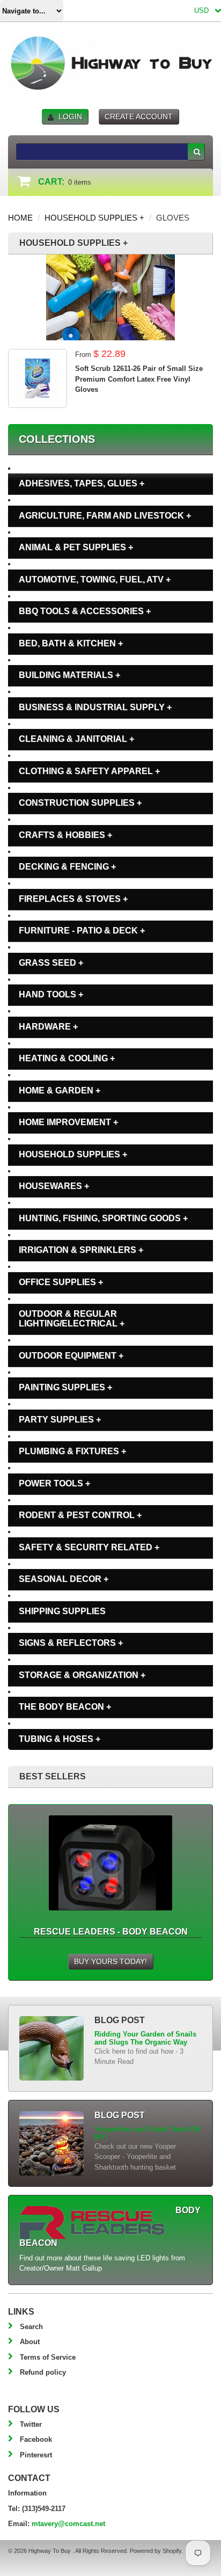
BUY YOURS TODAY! (110, 1961)
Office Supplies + (61, 1282)
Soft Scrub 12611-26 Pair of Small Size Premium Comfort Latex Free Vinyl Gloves (139, 379)
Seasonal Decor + (64, 1579)
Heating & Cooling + (67, 1058)
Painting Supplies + (65, 1387)
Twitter (31, 2424)
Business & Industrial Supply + (95, 707)
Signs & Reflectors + (71, 1643)
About (30, 2342)
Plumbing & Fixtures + (72, 1451)
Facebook (36, 2439)
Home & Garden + (60, 1090)
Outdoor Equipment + (71, 1356)
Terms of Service (48, 2357)
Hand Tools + (51, 994)
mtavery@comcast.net (68, 2524)
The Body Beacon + (65, 1707)
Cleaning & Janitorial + (76, 739)
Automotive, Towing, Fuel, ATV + (95, 579)
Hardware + (48, 1027)
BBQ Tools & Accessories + (85, 611)
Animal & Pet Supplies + (76, 547)
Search (31, 2327)
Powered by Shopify (156, 2551)
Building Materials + (69, 675)
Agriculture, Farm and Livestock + (105, 516)
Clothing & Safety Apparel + (89, 771)
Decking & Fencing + (67, 867)
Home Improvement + (68, 1122)
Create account (139, 116)
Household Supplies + (94, 218)
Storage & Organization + (82, 1675)
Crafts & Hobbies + (65, 835)
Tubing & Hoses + (60, 1739)
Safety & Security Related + (89, 1547)
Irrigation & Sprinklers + (81, 1250)
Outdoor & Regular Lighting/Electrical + (72, 1319)
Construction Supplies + (80, 803)
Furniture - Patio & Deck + (82, 931)
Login (70, 116)
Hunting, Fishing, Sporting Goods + (103, 1218)
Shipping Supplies (62, 1611)
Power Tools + (54, 1483)
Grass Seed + (51, 963)
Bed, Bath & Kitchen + (71, 643)
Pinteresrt (36, 2455)
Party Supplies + (60, 1420)
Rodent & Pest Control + (80, 1515)
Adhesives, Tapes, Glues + (82, 483)
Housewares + (54, 1186)
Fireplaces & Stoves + (73, 899)
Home (20, 218)
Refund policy (43, 2372)
